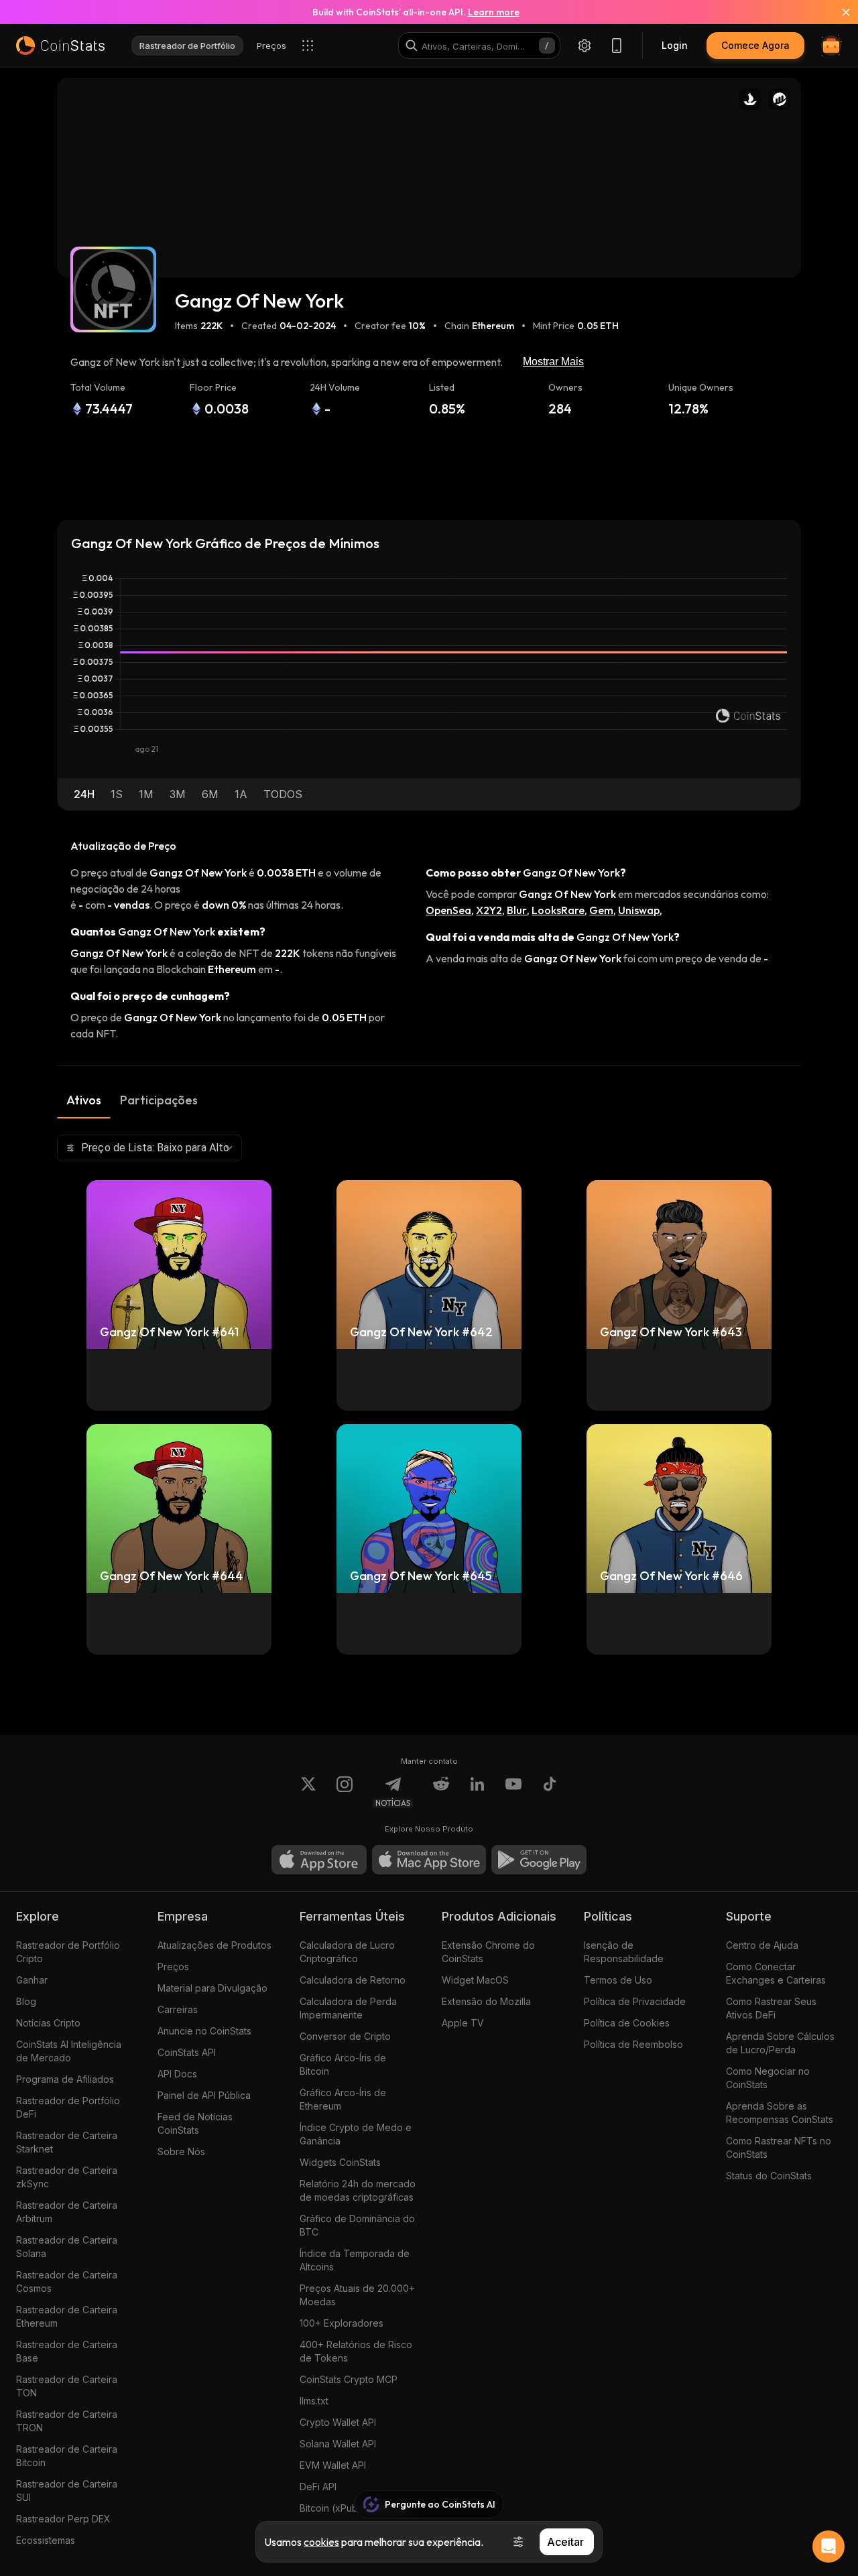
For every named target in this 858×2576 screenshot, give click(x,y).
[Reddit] (441, 1792)
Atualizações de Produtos (214, 1945)
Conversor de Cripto (345, 2036)
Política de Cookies (627, 2023)
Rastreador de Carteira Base (67, 2351)
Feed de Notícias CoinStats (195, 2123)
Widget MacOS (475, 1980)
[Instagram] (345, 1792)
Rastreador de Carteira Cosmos (67, 2281)
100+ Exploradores (342, 2323)
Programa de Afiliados (65, 2079)
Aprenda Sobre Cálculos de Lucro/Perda (780, 2043)
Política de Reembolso (633, 2044)
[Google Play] (539, 1860)
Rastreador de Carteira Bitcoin (67, 2456)
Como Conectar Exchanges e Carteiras (776, 1973)
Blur (517, 910)
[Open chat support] (829, 2547)
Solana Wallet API (338, 2444)
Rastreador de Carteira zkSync (67, 2177)
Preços (173, 1967)
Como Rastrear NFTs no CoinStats (779, 2147)
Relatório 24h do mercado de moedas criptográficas (358, 2190)
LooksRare (558, 910)
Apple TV (463, 2023)
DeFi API (318, 2487)
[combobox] (149, 1148)
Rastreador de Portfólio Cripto (68, 1952)
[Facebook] (550, 1792)
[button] (84, 794)
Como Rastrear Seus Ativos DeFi (771, 2008)
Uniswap (639, 910)
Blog (26, 2001)
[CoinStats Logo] (60, 46)
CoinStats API (187, 2052)
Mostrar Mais (553, 362)
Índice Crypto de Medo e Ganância (356, 2134)
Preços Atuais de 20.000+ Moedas (357, 2295)
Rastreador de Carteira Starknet (67, 2142)
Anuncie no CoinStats (204, 2031)
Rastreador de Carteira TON (67, 2386)
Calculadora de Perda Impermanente (348, 2008)
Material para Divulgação (212, 1988)
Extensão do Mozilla (486, 2001)
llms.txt (314, 2401)
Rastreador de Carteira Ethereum (67, 2316)
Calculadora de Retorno (353, 1980)
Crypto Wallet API (338, 2422)
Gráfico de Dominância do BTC (357, 2225)
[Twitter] (308, 1792)
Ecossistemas (46, 2540)
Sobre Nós (181, 2151)
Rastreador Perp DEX (63, 2519)
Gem (601, 910)
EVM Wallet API (333, 2465)
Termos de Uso (618, 1980)
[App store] (319, 1860)
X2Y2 (489, 910)
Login (675, 45)
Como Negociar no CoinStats (768, 2078)
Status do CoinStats (769, 2176)
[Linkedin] (477, 1792)
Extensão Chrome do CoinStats (488, 1952)
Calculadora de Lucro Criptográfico (347, 1952)
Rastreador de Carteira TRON (67, 2421)
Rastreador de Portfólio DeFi (68, 2107)
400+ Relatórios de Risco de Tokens (356, 2351)
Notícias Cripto (48, 2023)
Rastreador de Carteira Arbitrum (67, 2212)
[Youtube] (513, 1792)
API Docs (177, 2074)
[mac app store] (429, 1860)
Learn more (494, 12)
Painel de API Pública (204, 2095)
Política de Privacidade (635, 2001)
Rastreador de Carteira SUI (67, 2491)
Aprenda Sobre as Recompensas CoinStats (780, 2113)
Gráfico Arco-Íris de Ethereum (343, 2099)
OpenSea (448, 910)
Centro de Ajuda (762, 1945)
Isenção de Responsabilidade (624, 1952)
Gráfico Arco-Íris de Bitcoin (343, 2064)
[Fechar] (838, 12)
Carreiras (178, 2009)
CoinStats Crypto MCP (349, 2379)
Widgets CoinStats (340, 2162)
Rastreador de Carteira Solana (67, 2247)
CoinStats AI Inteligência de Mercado (69, 2051)
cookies (321, 2542)
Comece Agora (755, 45)
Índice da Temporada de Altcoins (355, 2260)
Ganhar (32, 1980)
